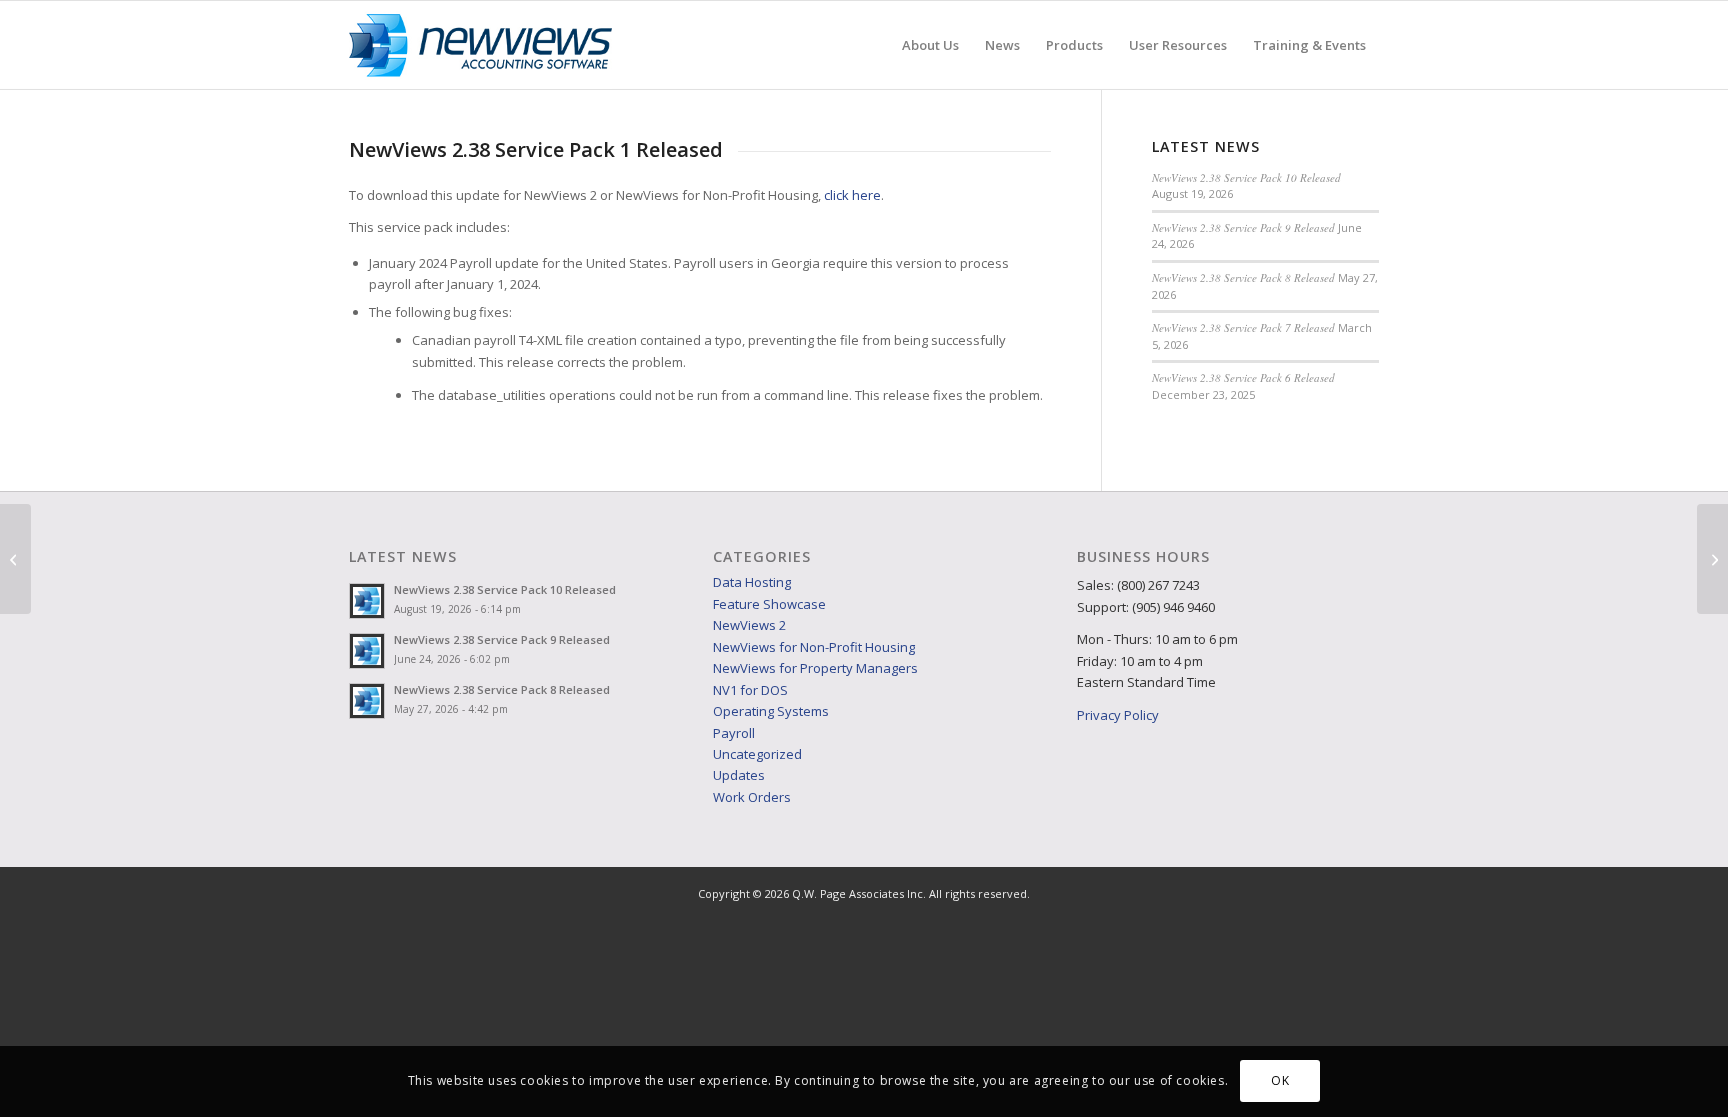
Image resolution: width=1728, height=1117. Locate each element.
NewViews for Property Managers (815, 668)
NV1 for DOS (750, 690)
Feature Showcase (769, 604)
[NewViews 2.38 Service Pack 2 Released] (1712, 559)
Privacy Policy (1118, 715)
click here (852, 195)
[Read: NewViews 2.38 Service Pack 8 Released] (367, 701)
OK (1280, 1081)
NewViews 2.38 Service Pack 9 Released (1243, 227)
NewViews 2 (749, 625)
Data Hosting (752, 582)
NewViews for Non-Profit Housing (814, 647)
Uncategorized (757, 754)
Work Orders (752, 797)
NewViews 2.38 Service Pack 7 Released (1243, 327)
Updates (739, 775)
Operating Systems (771, 711)
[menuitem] (930, 45)
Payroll (734, 733)
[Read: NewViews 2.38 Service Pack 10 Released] (367, 601)
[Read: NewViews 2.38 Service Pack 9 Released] (367, 651)
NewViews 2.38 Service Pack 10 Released (1246, 177)
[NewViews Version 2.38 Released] (15, 559)
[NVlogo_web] (480, 45)
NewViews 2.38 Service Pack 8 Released (1243, 277)
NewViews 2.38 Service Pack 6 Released (1243, 377)
